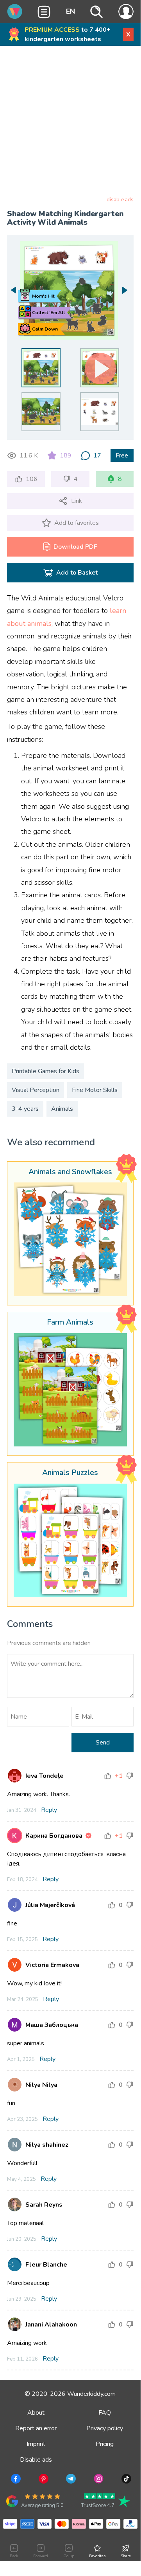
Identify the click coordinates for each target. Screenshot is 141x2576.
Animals (62, 1109)
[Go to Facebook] (15, 2480)
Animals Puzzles (70, 1473)
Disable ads (36, 2460)
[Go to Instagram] (98, 2480)
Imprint (36, 2444)
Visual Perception (36, 1090)
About (36, 2413)
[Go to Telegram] (70, 2480)
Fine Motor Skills (95, 1090)
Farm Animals (70, 1323)
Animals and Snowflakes (70, 1172)
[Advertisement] (70, 123)
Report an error (36, 2428)
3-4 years (25, 1109)
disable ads (120, 200)
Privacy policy (105, 2428)
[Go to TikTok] (126, 2480)
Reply (49, 1810)
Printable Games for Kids (46, 1071)
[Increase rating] (108, 1776)
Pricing (105, 2444)
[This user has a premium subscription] (88, 1836)
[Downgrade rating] (130, 1776)
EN (70, 11)
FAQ (105, 2413)
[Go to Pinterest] (43, 2480)
